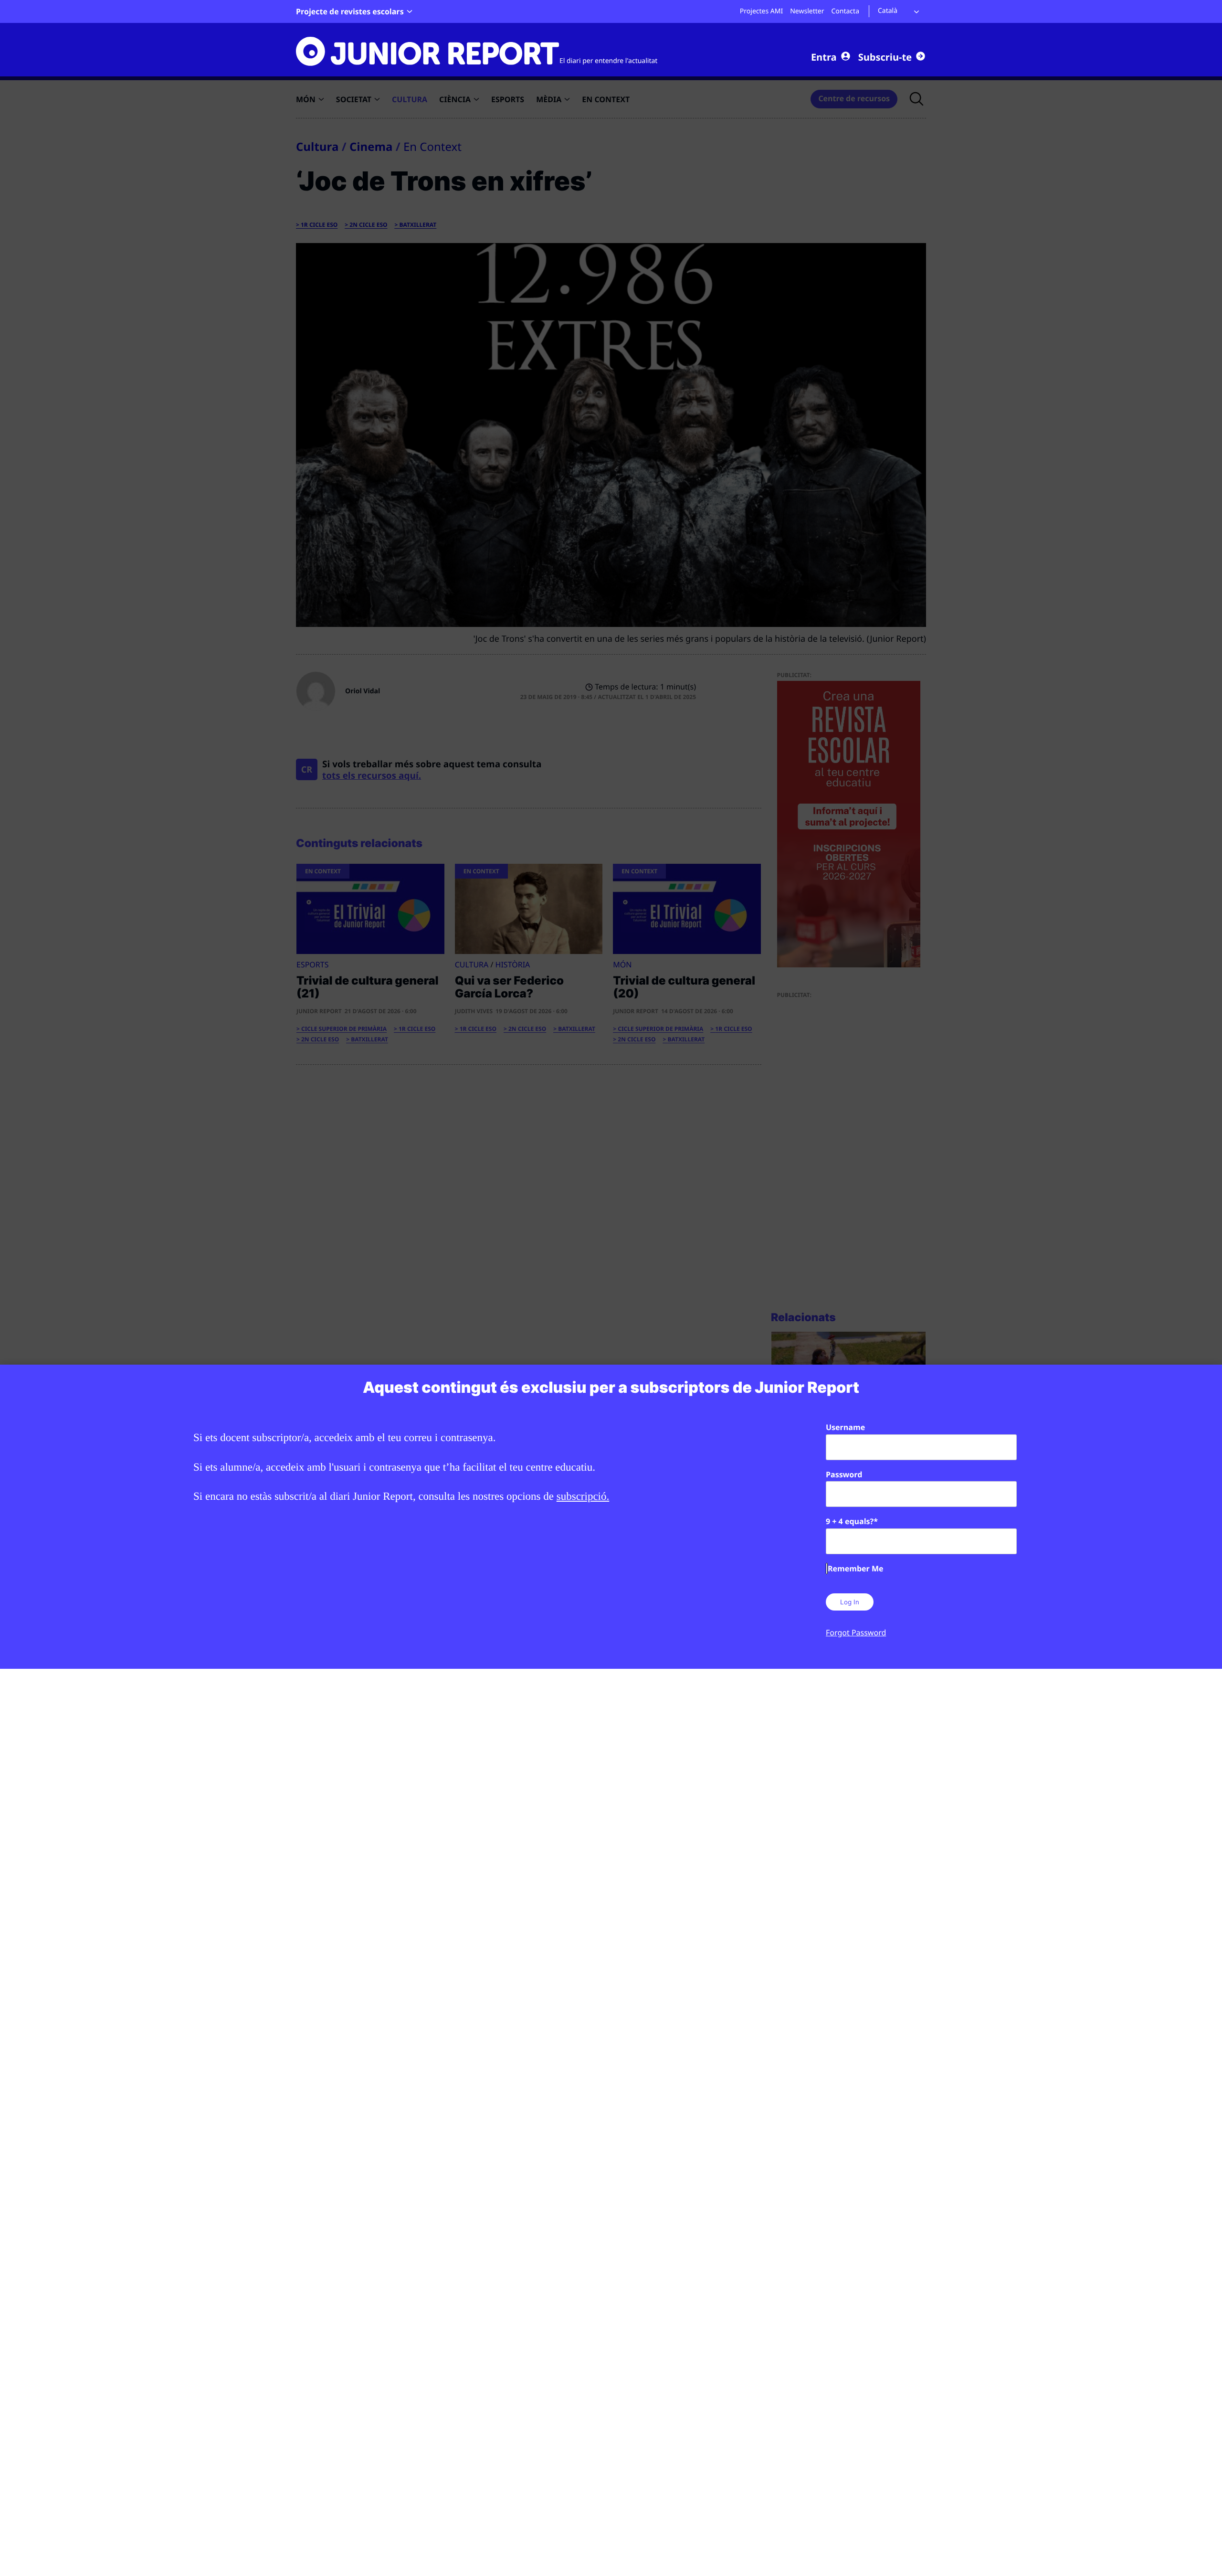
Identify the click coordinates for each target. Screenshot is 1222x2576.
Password (844, 1474)
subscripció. (583, 1496)
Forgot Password (856, 1633)
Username (845, 1427)
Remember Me (855, 1569)
